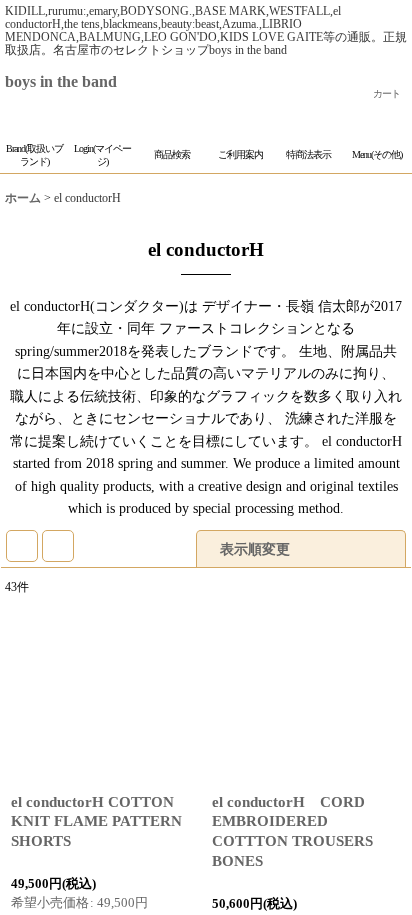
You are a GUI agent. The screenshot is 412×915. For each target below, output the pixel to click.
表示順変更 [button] (257, 572)
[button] (171, 142)
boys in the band (76, 82)
